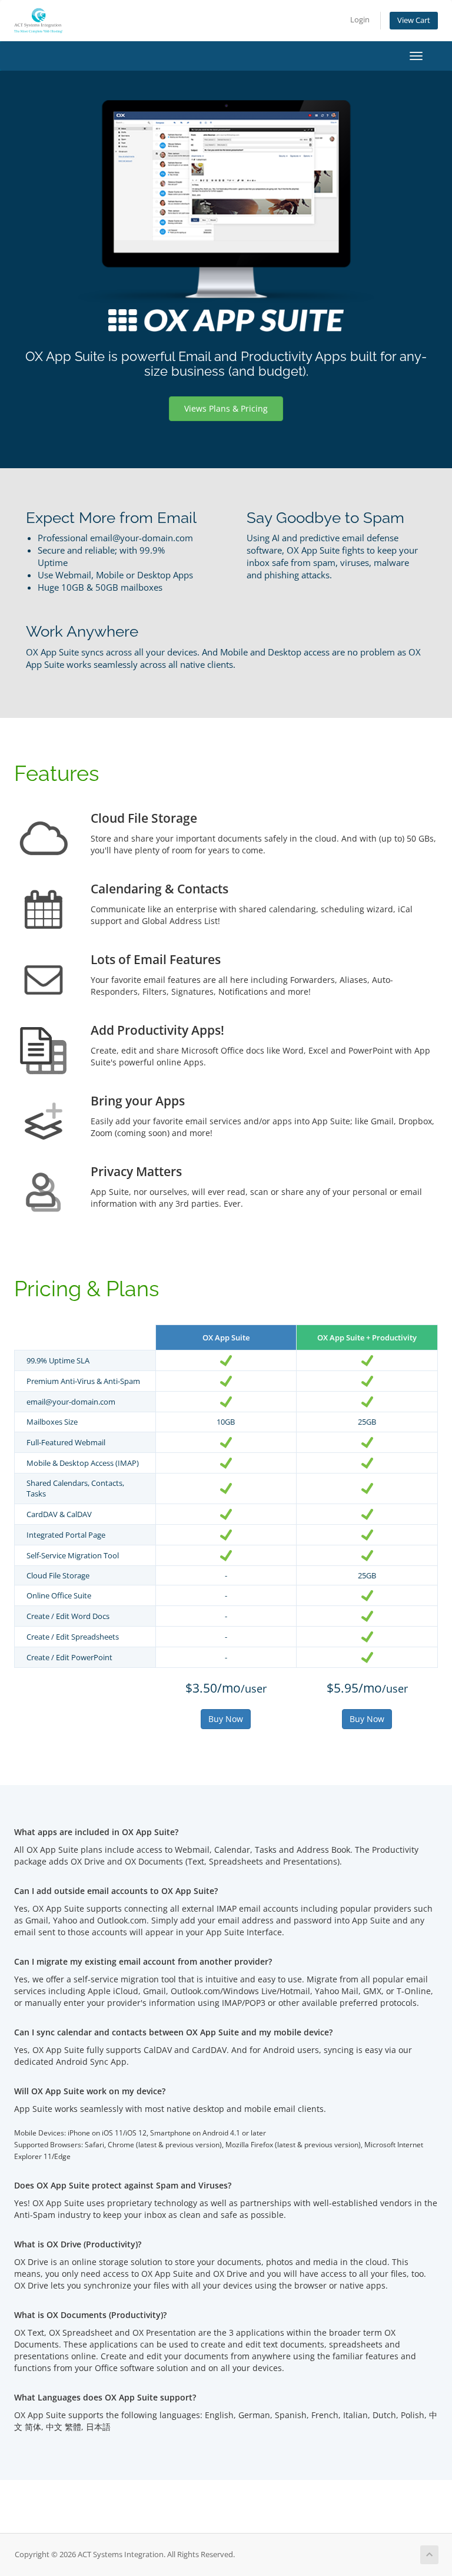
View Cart (414, 20)
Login (360, 20)
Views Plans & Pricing (226, 408)
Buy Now (226, 1719)
